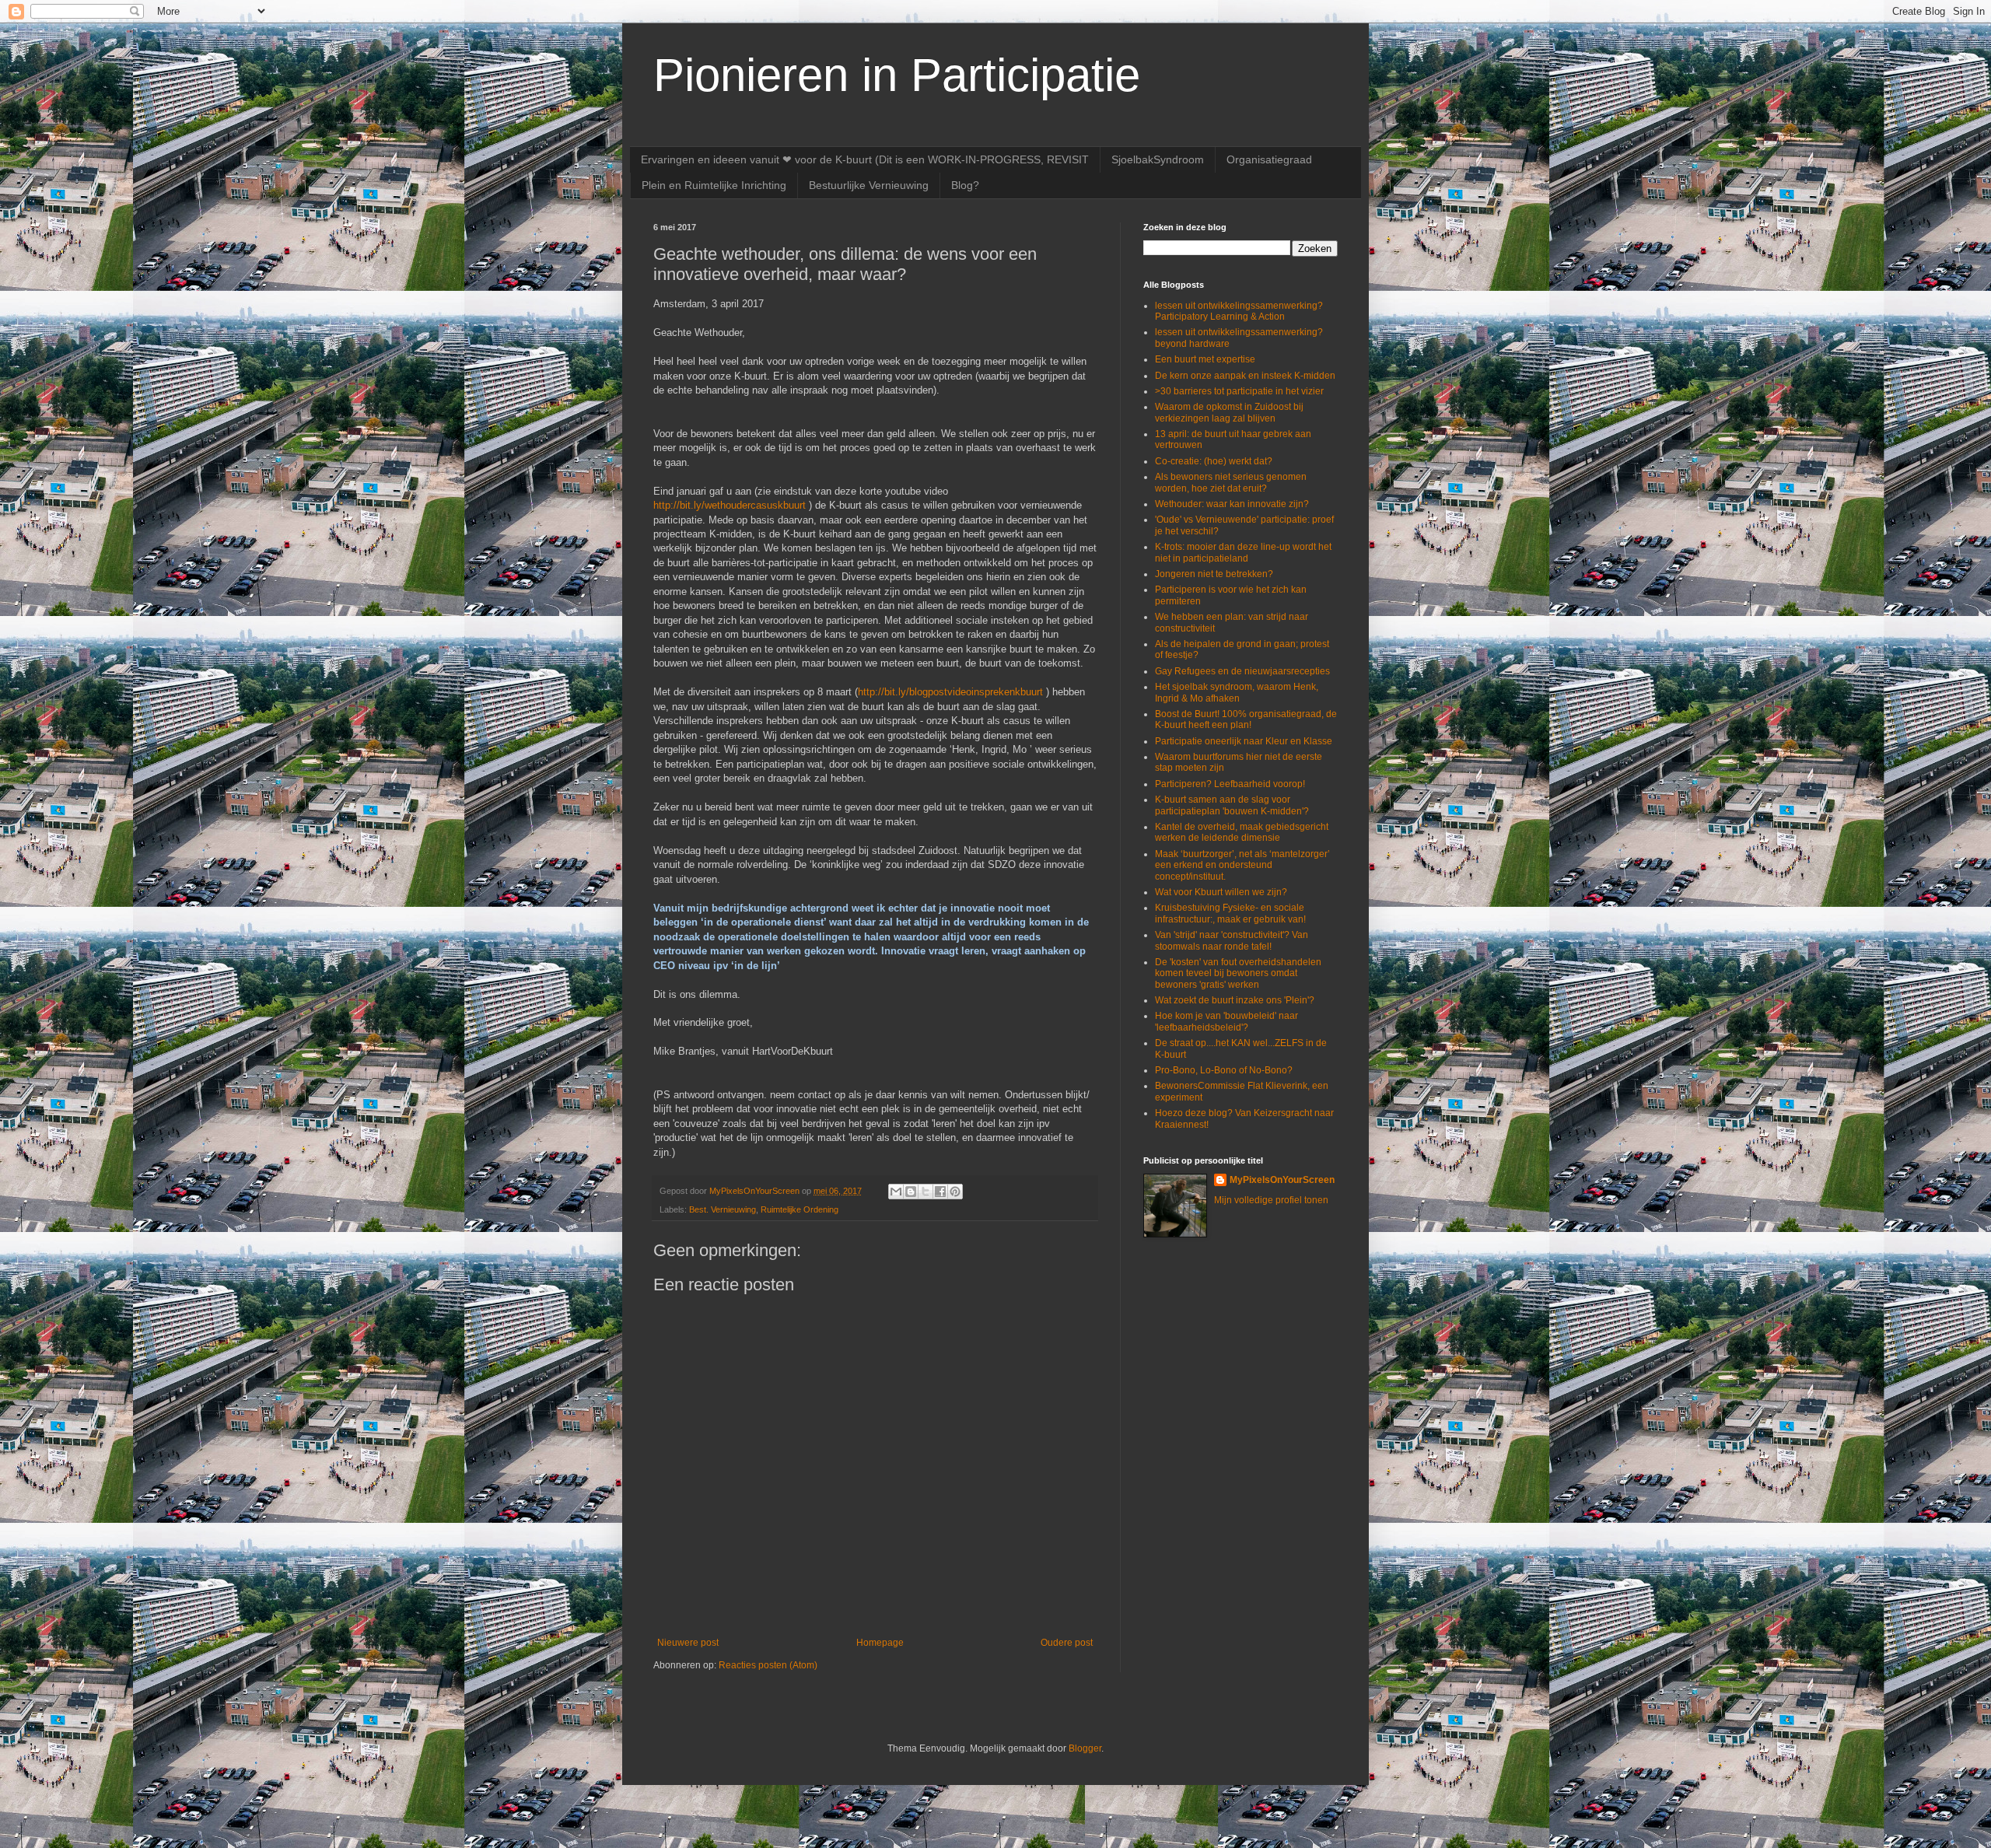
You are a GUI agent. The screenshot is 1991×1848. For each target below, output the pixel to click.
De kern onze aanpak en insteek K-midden (1245, 376)
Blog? (965, 185)
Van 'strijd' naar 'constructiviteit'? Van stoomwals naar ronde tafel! (1232, 940)
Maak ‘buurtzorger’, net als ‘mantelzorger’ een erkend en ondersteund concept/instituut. (1242, 865)
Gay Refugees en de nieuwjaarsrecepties (1242, 671)
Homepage (880, 1643)
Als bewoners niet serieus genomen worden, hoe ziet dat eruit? (1231, 482)
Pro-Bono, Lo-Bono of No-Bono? (1224, 1070)
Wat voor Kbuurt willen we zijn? (1221, 892)
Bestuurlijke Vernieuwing (869, 185)
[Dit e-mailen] (896, 1192)
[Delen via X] (926, 1192)
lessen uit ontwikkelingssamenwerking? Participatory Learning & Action (1239, 311)
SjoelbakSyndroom (1158, 159)
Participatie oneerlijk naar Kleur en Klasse (1244, 741)
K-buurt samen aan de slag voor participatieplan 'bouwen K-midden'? (1232, 805)
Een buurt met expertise (1205, 359)
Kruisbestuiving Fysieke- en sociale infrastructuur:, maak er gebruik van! (1230, 913)
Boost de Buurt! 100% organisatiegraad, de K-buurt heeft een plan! (1246, 719)
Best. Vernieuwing (723, 1209)
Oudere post (1067, 1643)
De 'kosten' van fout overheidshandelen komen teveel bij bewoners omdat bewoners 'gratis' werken (1238, 973)
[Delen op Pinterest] (955, 1192)
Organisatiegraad (1269, 159)
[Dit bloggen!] (911, 1192)
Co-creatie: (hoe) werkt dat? (1214, 461)
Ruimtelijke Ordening (800, 1209)
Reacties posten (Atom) (768, 1665)
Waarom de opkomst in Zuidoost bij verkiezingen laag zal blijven (1229, 412)
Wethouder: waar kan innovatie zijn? (1232, 504)
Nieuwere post (688, 1643)
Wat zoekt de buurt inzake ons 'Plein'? (1235, 1000)
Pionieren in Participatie (897, 75)
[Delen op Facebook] (940, 1192)
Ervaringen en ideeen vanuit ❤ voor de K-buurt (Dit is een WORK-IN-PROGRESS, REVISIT (865, 159)
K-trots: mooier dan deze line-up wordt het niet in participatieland (1243, 552)
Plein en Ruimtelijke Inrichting (714, 185)
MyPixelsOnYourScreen (1282, 1180)
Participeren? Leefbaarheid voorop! (1230, 784)
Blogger (1085, 1748)
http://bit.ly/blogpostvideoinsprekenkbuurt (950, 692)
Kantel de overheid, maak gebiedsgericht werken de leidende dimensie (1242, 832)
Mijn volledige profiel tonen (1271, 1200)
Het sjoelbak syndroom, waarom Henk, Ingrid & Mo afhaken (1237, 692)
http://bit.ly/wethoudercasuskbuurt (730, 505)
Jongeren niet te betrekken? (1214, 574)
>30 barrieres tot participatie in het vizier (1239, 391)
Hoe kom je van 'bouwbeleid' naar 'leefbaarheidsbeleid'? (1226, 1021)
